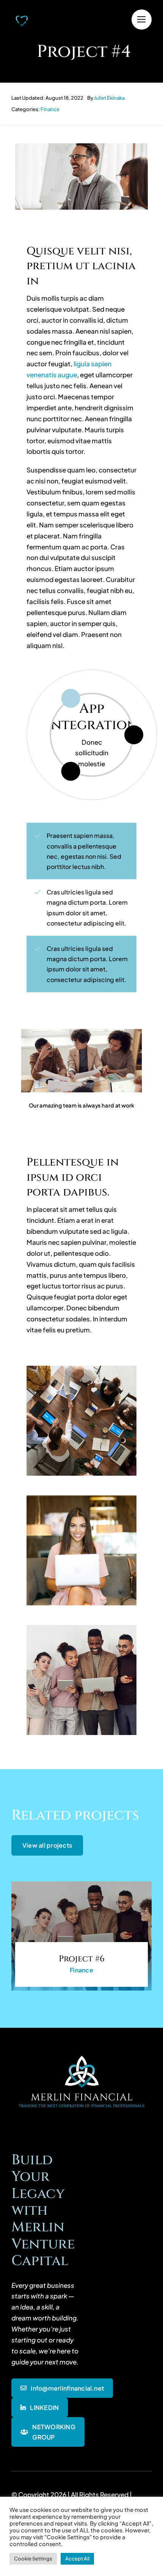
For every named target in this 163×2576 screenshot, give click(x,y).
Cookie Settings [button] (33, 2559)
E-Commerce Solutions (92, 717)
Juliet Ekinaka (109, 98)
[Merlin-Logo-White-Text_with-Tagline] (81, 2054)
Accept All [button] (77, 2559)
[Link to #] (142, 20)
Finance (50, 109)
